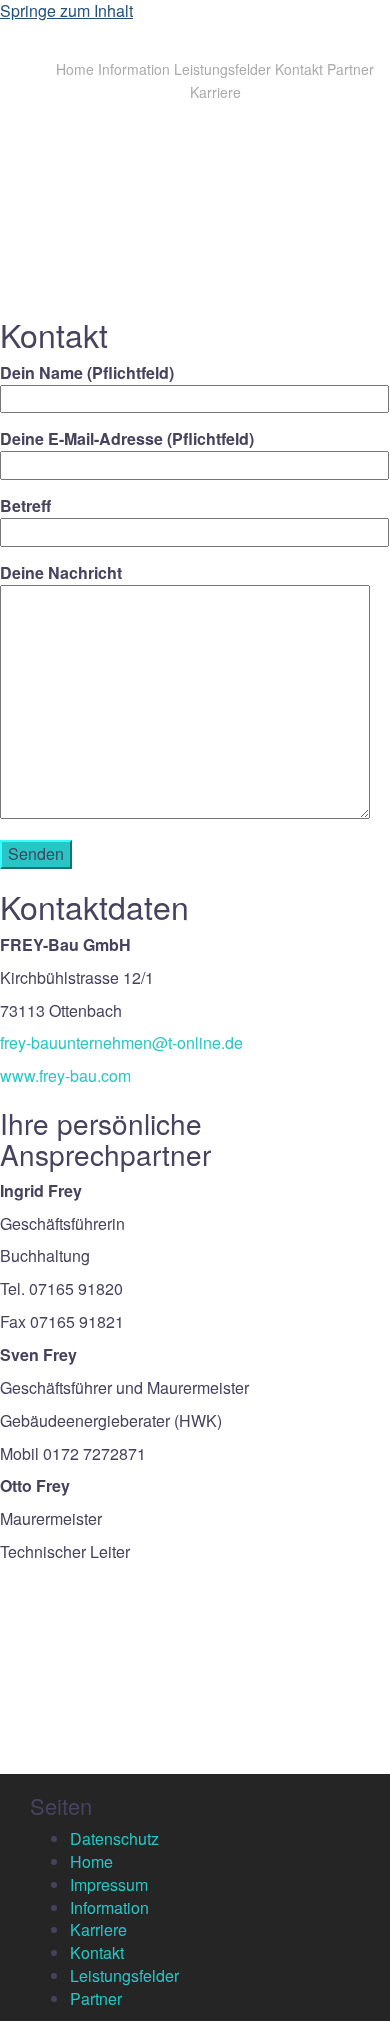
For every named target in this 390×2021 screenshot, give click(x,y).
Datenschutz (114, 1838)
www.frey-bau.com (65, 1075)
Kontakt (299, 69)
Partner (350, 69)
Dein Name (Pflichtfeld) (87, 373)
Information (134, 69)
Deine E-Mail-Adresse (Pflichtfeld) (127, 439)
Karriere (215, 92)
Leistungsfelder (222, 69)
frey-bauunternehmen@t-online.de (121, 1042)
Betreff (25, 506)
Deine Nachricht (61, 573)
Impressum (109, 1884)
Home (75, 69)
